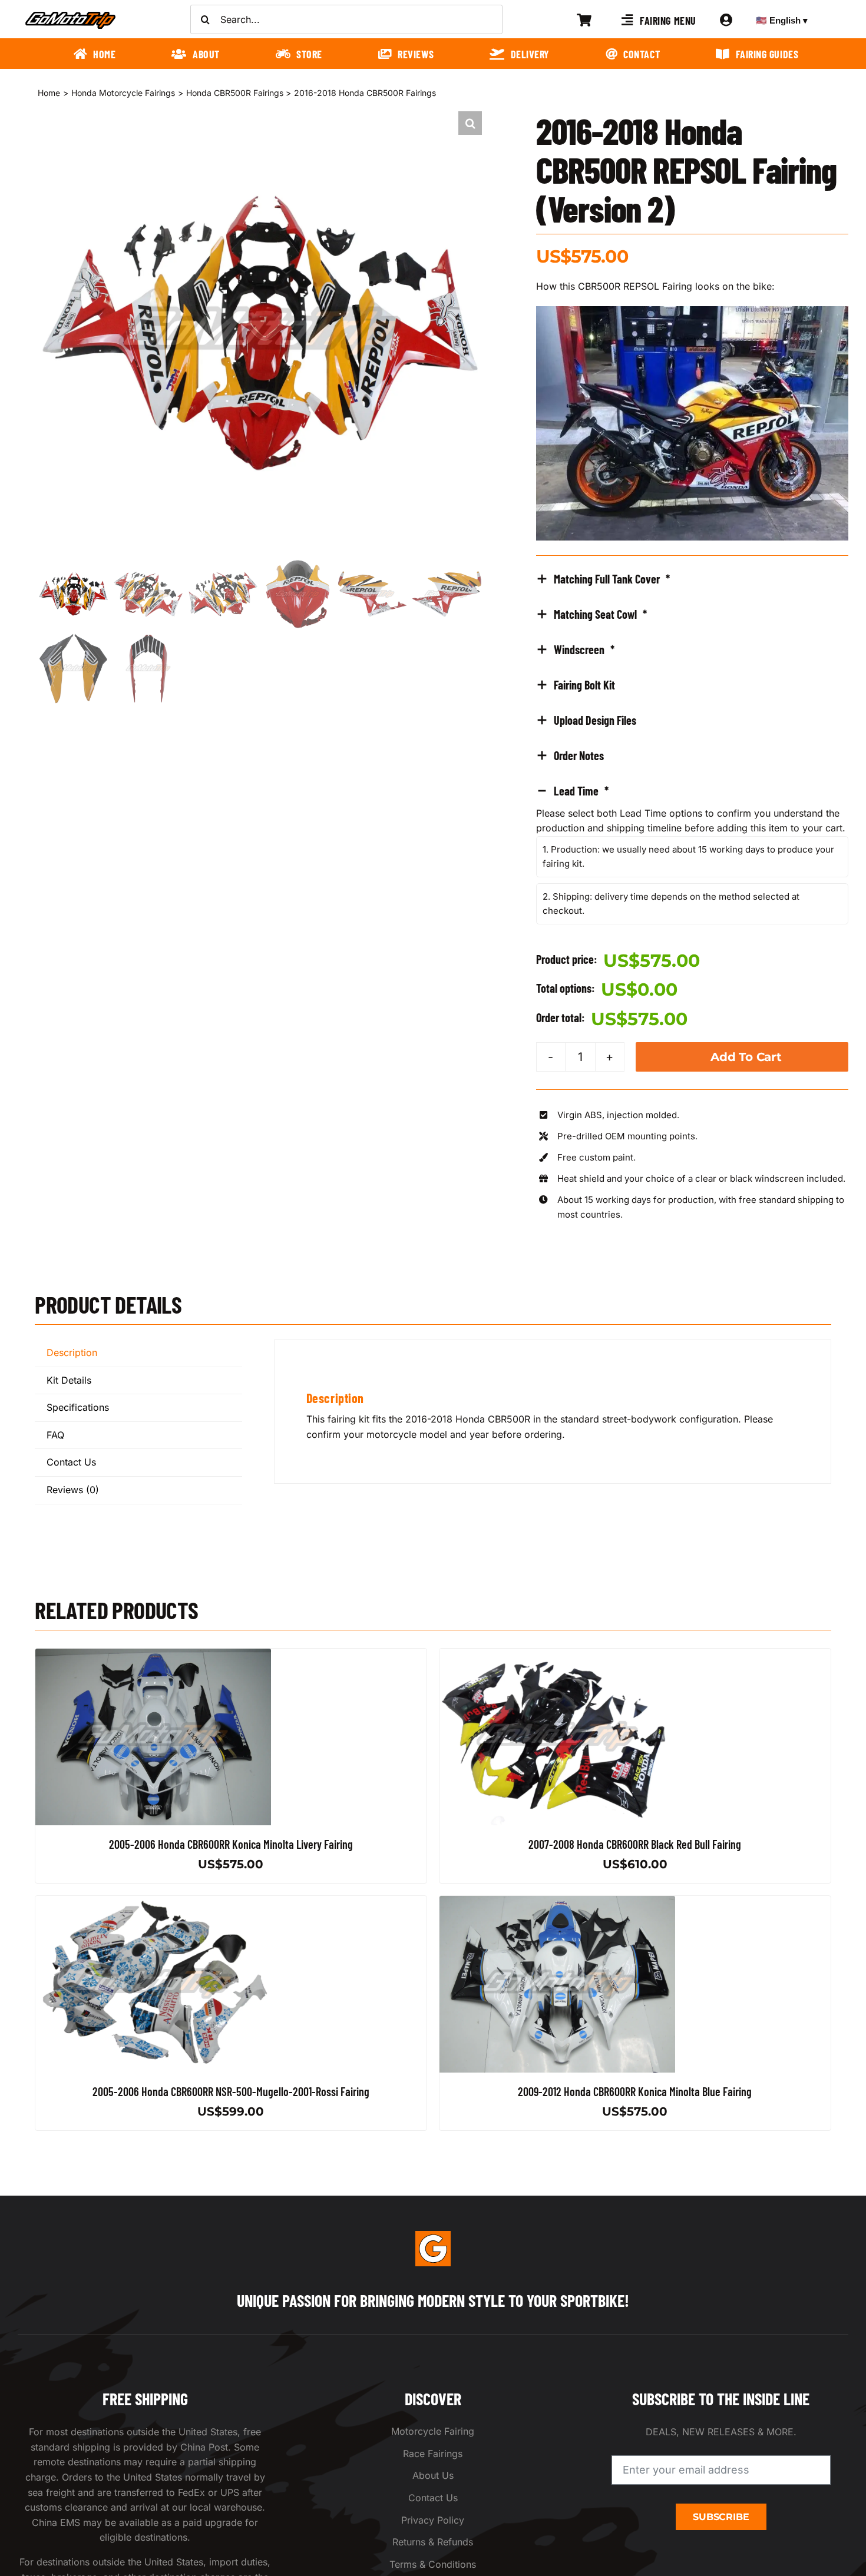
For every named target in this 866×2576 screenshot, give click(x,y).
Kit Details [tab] (69, 1380)
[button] (470, 123)
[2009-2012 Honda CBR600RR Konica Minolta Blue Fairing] (557, 1903)
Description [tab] (72, 1352)
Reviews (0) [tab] (73, 1490)
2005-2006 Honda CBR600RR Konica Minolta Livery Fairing (231, 1844)
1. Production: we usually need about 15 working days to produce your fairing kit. (688, 856)
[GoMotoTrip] (71, 15)
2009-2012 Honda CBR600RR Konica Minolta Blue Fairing (635, 2091)
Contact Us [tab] (71, 1462)
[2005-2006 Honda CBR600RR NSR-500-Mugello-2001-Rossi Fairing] (153, 1903)
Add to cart (746, 1057)
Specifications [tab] (78, 1407)
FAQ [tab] (55, 1435)
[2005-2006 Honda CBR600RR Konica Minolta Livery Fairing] (153, 1656)
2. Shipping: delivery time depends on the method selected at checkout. (671, 904)
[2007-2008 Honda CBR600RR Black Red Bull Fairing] (557, 1656)
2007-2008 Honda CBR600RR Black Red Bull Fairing (635, 1844)
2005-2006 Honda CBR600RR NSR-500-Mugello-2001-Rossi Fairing (231, 2091)
